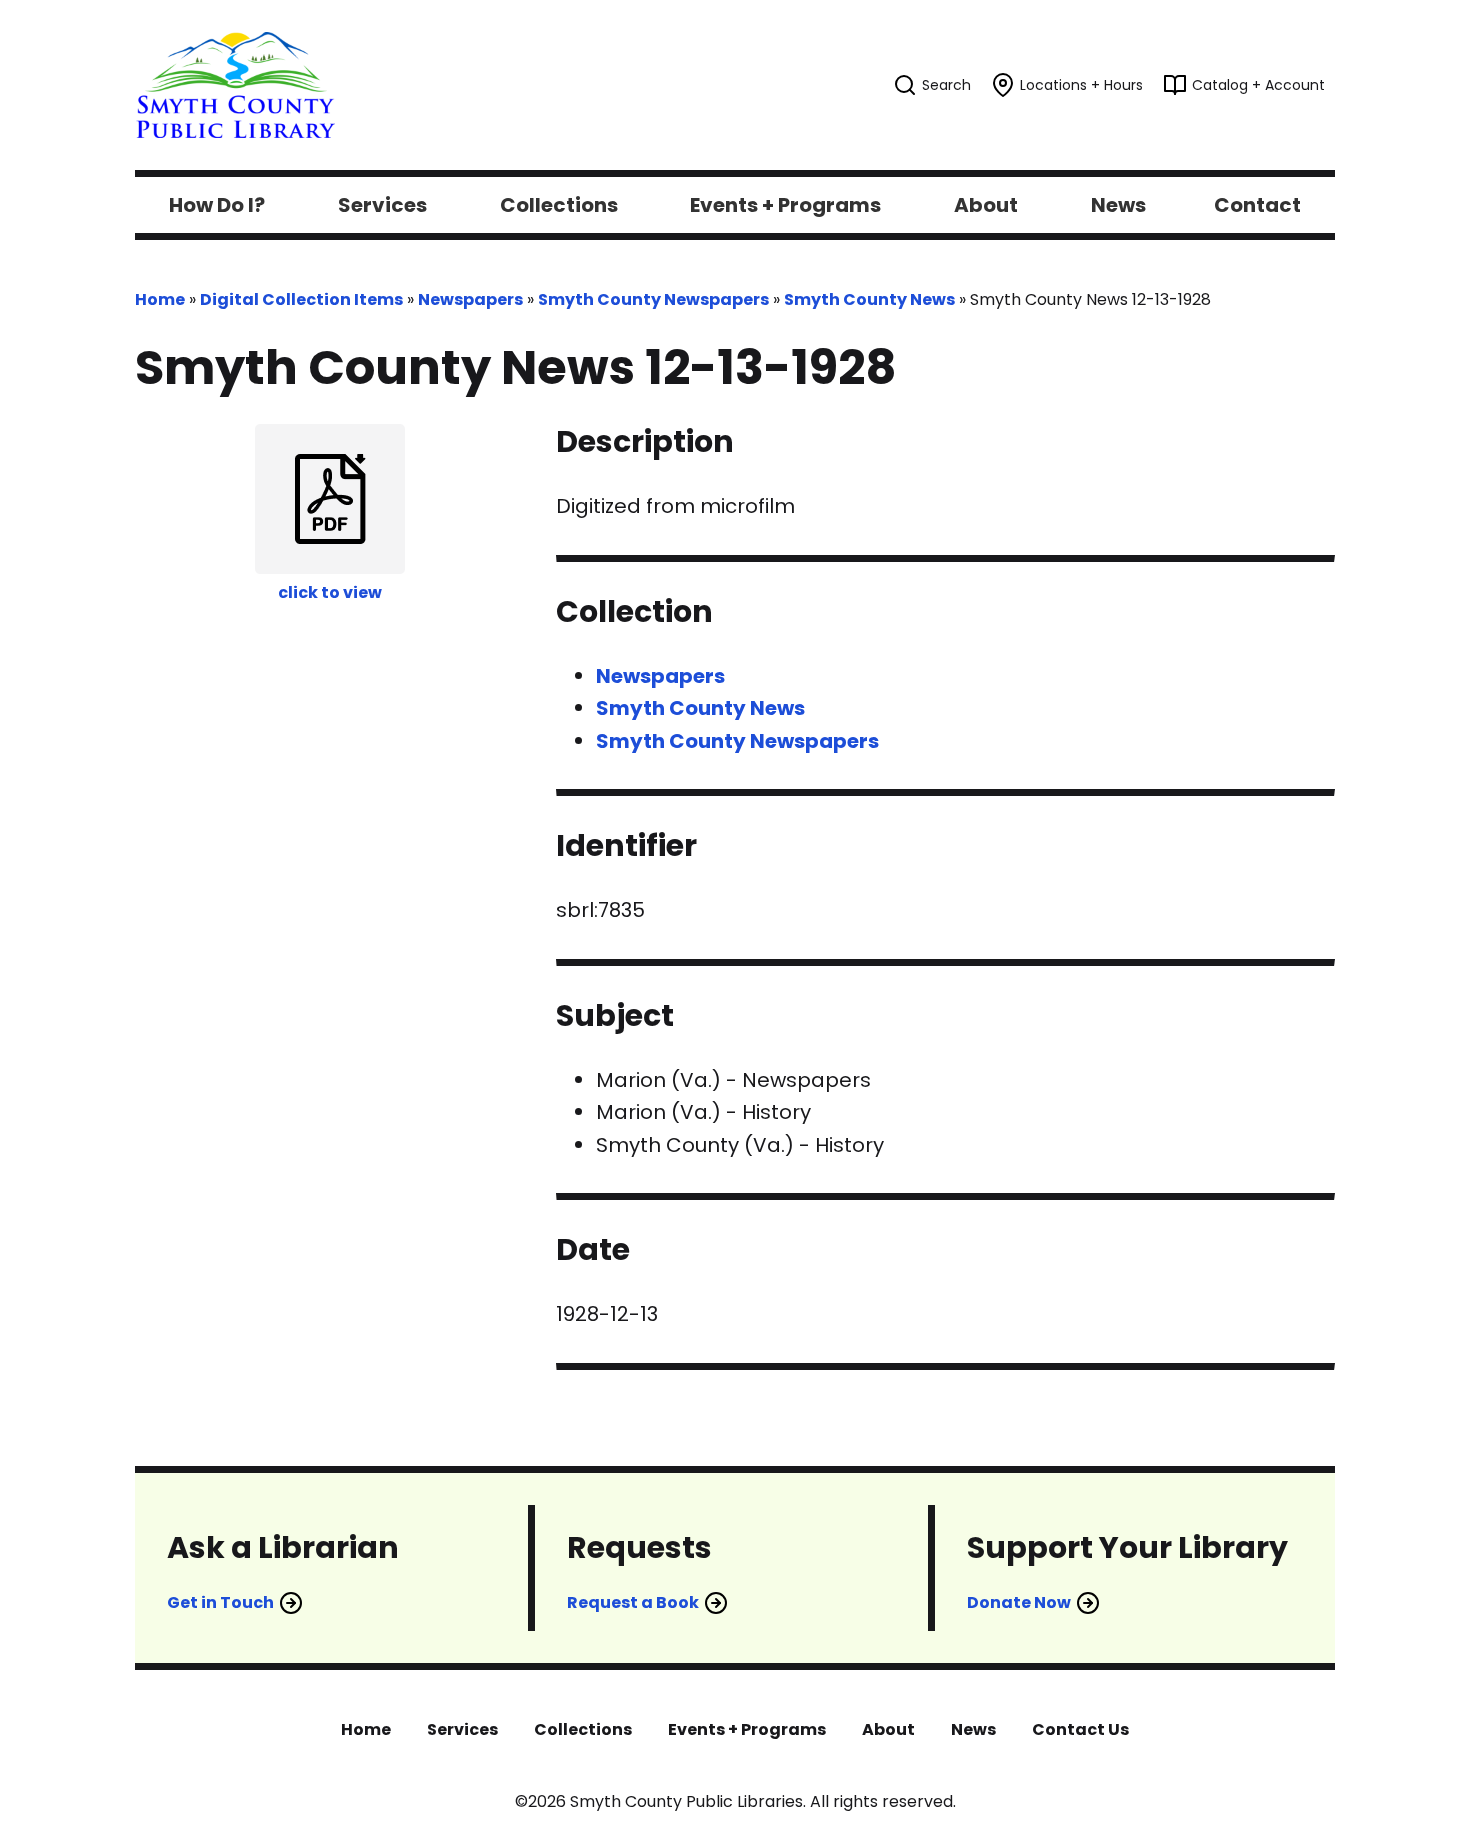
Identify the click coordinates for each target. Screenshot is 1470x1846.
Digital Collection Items (301, 299)
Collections (583, 1729)
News (973, 1729)
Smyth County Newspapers (653, 299)
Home (160, 299)
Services (462, 1729)
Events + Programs (747, 1729)
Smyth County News (869, 299)
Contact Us (1080, 1729)
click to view (330, 592)
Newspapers (470, 299)
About (888, 1729)
